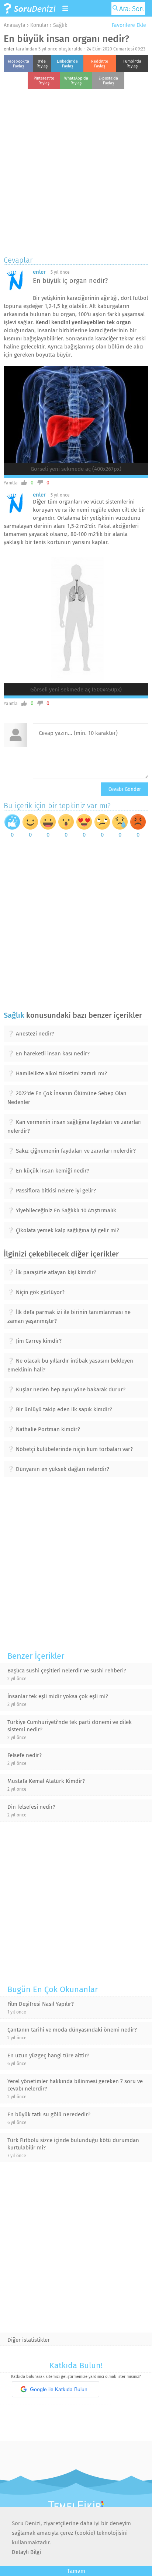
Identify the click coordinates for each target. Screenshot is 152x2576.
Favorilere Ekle (128, 25)
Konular (39, 25)
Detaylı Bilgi (26, 2552)
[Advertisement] (76, 171)
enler (9, 49)
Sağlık (60, 25)
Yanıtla (11, 483)
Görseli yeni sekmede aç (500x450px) (76, 690)
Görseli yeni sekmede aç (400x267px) (76, 469)
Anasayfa (15, 25)
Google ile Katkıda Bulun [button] (59, 2389)
